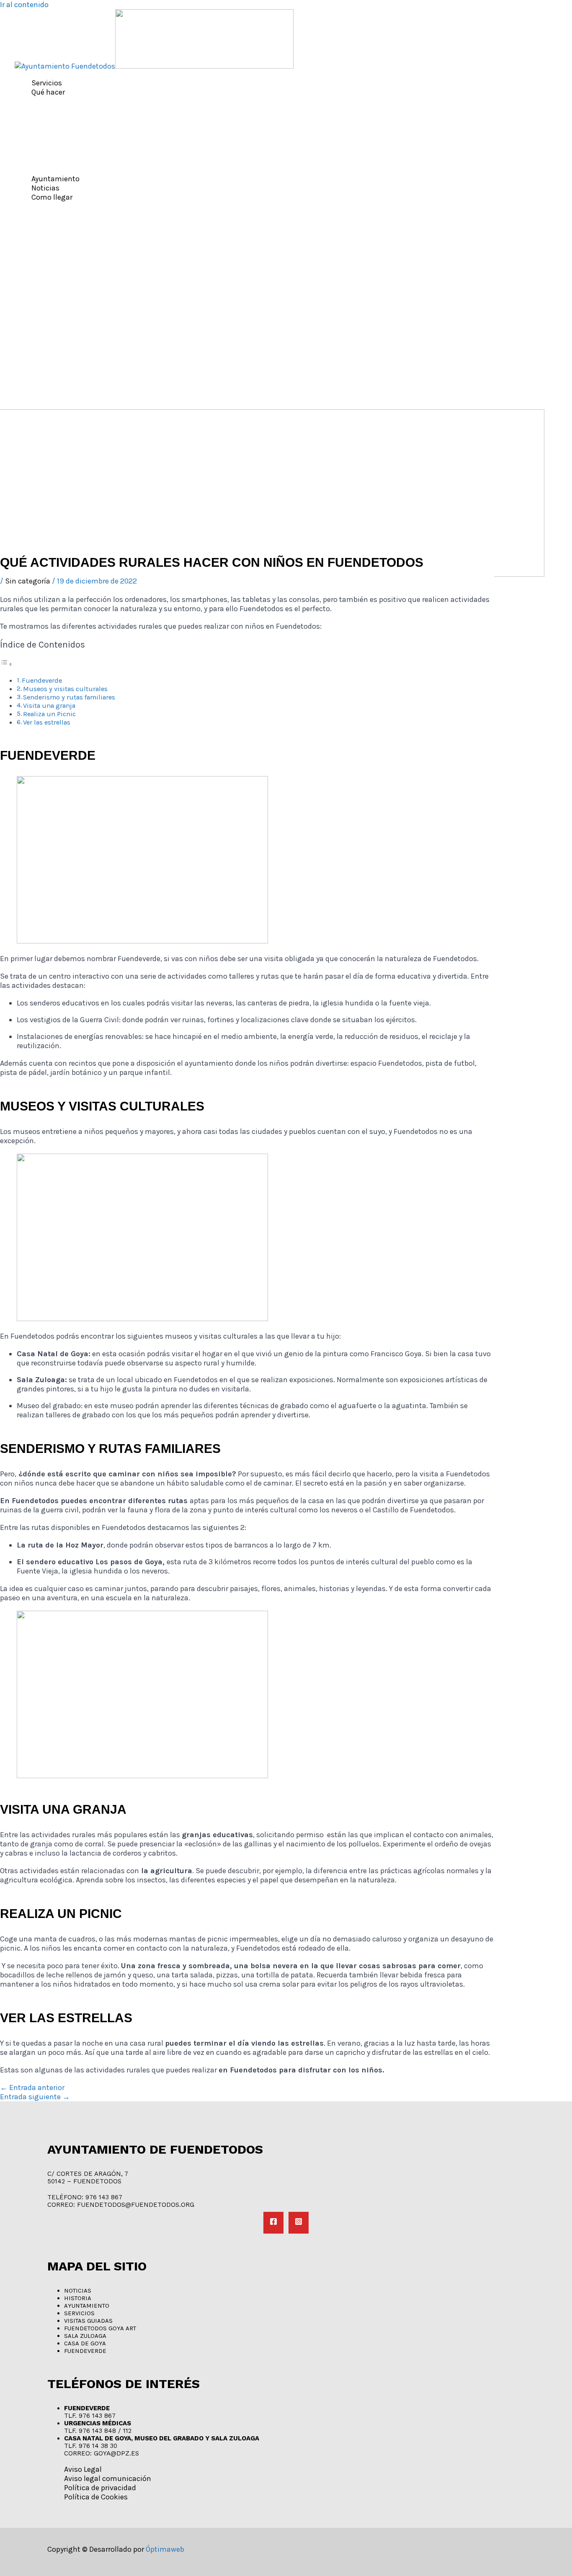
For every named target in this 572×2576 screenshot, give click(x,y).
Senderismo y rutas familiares (69, 697)
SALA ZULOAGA (85, 2336)
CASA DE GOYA (85, 2343)
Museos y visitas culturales (65, 689)
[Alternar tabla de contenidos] (6, 664)
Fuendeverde (42, 680)
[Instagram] (299, 2223)
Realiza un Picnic (49, 714)
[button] (69, 92)
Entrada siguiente (35, 2097)
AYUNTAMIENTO (87, 2306)
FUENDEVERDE (85, 2351)
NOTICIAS (78, 2291)
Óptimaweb (165, 2549)
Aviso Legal (83, 2469)
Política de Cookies (96, 2497)
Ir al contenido (24, 5)
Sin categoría (28, 581)
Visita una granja (49, 706)
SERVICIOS (79, 2313)
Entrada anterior (32, 2088)
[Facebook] (273, 2223)
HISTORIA (78, 2298)
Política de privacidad (100, 2488)
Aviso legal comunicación (108, 2478)
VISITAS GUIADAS (88, 2321)
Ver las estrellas (47, 722)
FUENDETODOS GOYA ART (100, 2328)
